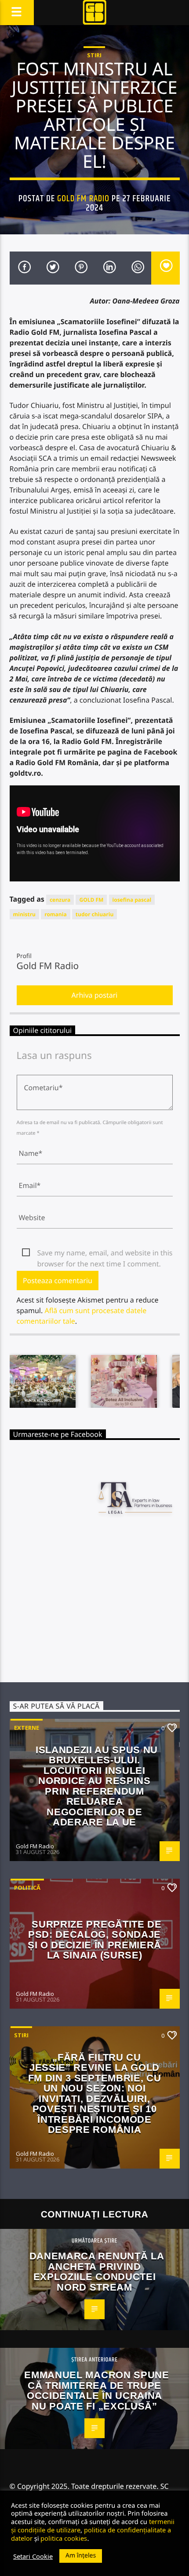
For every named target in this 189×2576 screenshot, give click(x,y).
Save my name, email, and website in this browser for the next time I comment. (105, 1253)
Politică (27, 1888)
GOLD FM (91, 900)
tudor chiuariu (95, 914)
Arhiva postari (95, 995)
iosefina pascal (132, 900)
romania (55, 914)
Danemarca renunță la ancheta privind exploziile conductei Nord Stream (97, 2272)
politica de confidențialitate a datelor (91, 2534)
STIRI (94, 55)
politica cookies (64, 2538)
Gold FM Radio (83, 199)
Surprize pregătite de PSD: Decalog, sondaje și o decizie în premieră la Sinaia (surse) (95, 1940)
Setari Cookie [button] (33, 2556)
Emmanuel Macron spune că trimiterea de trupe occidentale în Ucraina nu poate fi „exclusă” (96, 2391)
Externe (27, 1728)
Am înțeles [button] (81, 2556)
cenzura (60, 900)
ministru (25, 914)
